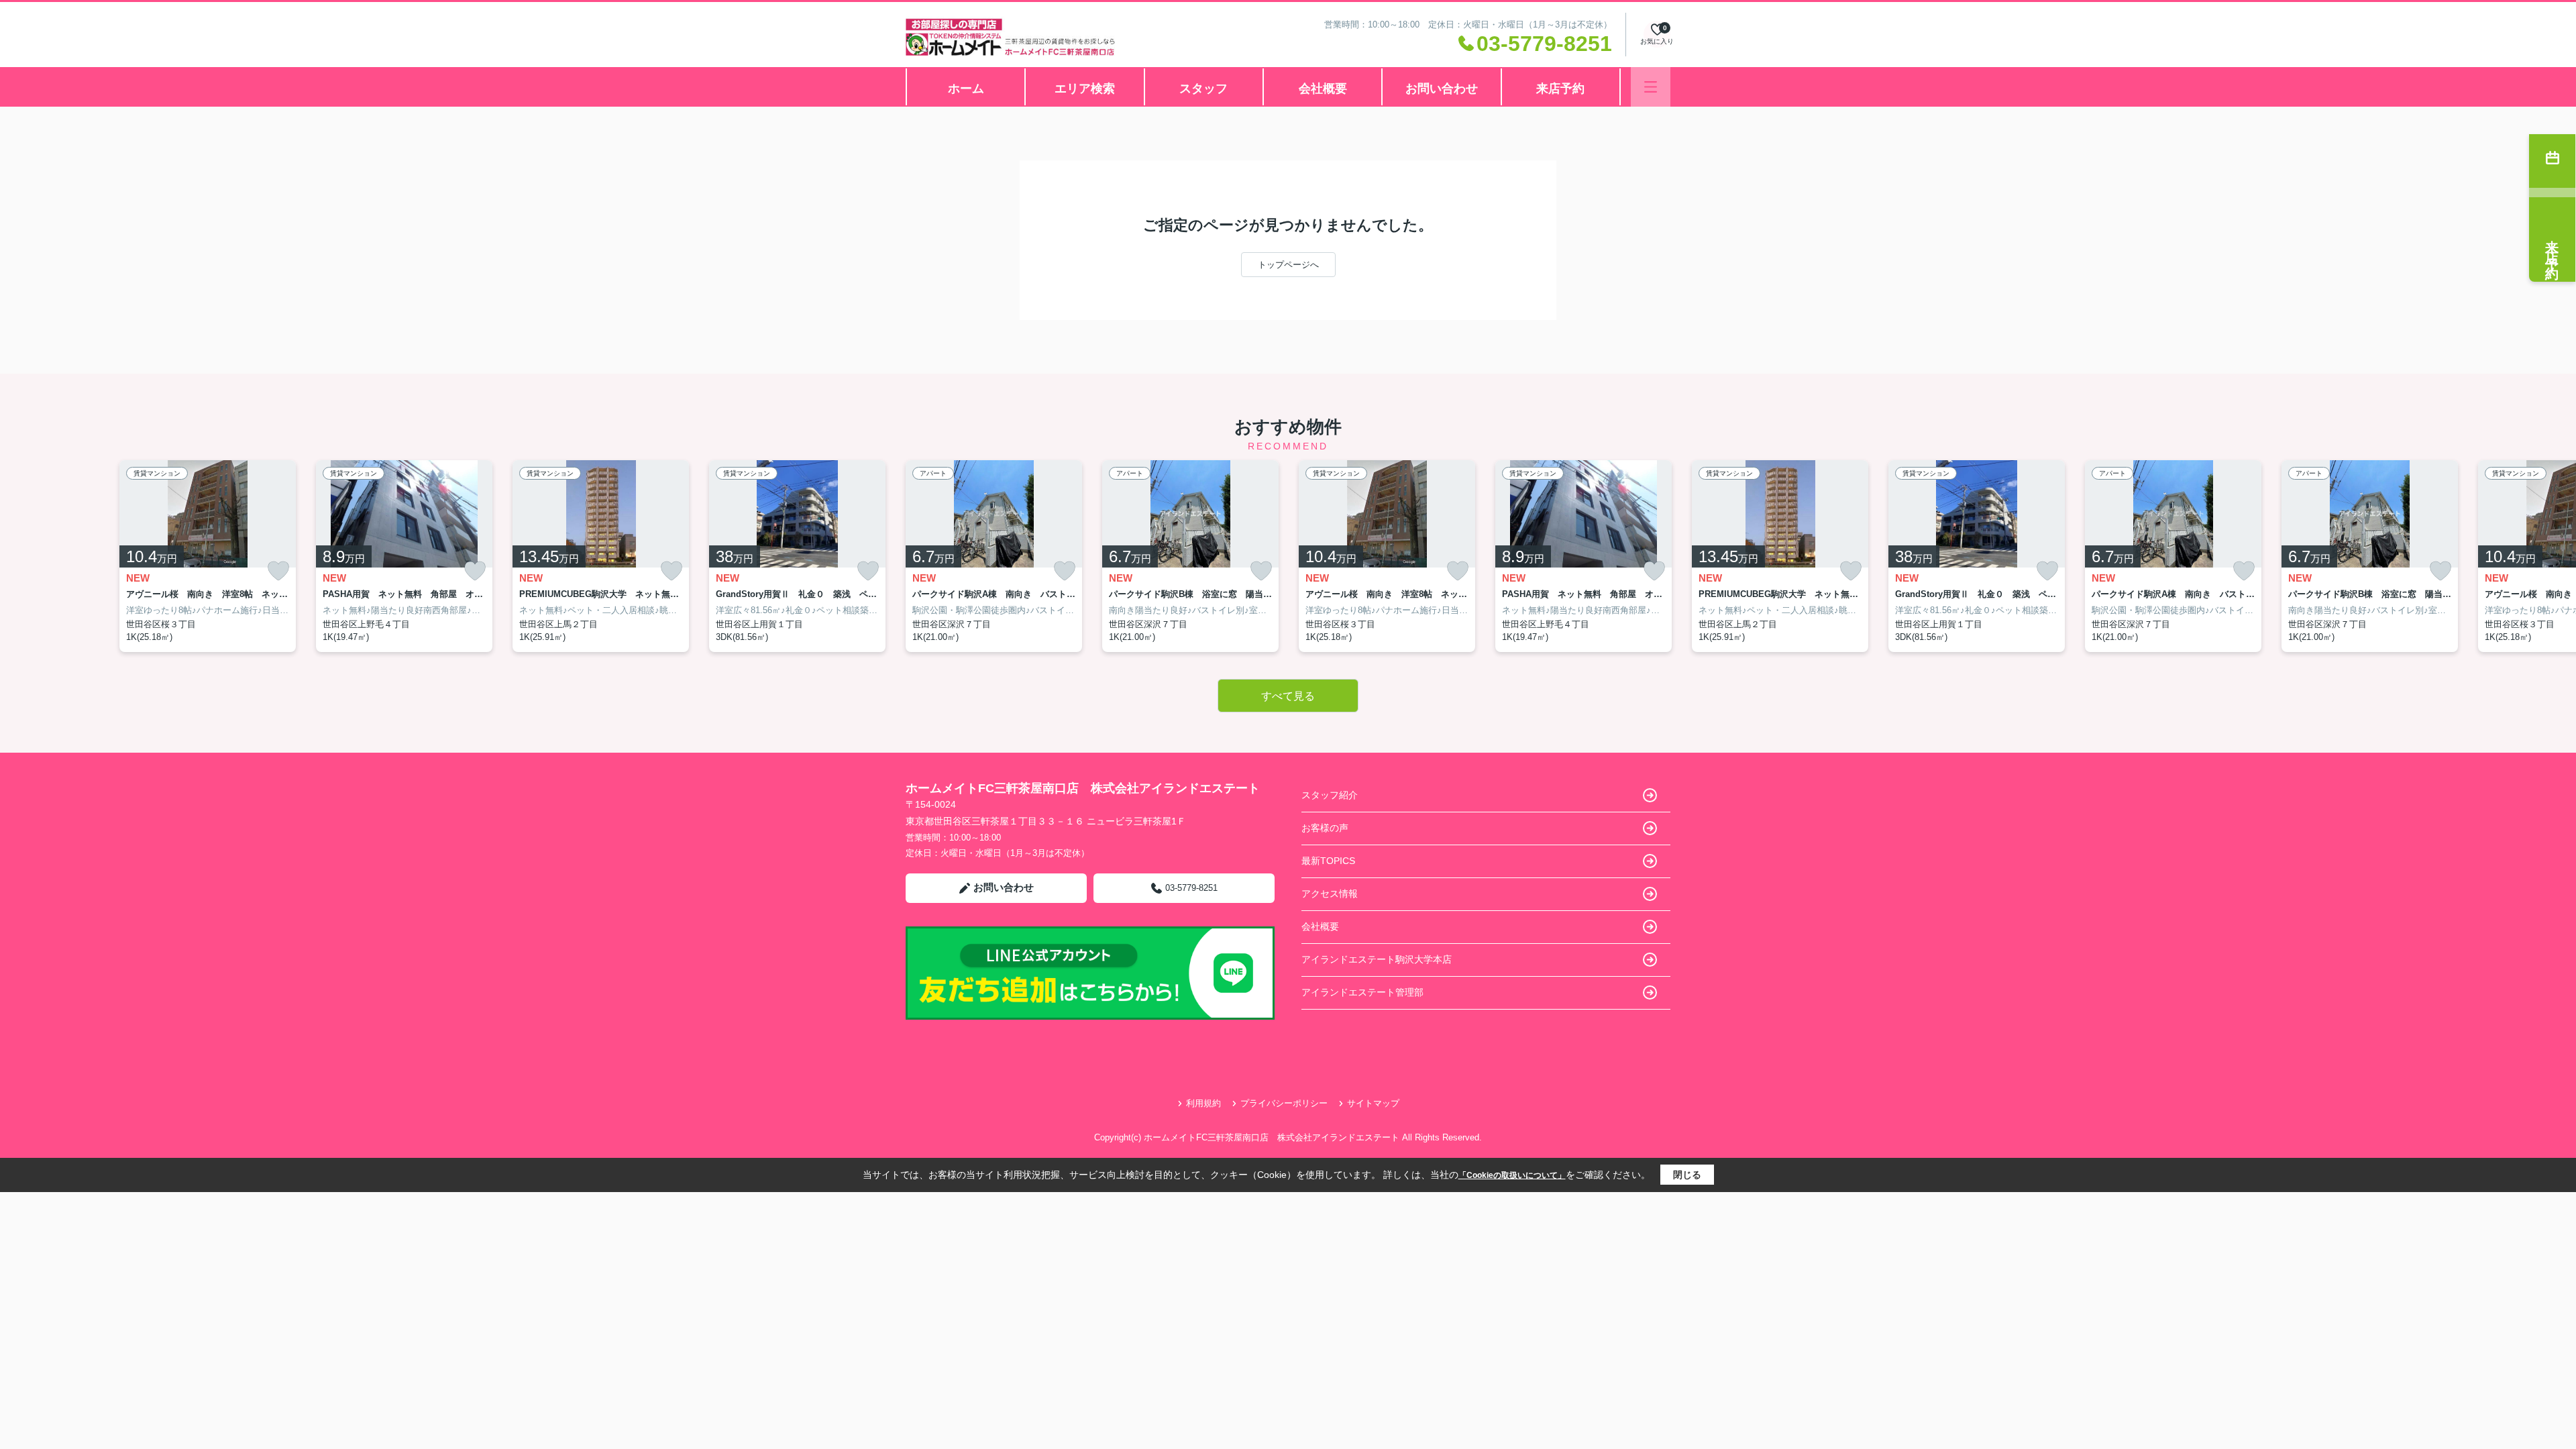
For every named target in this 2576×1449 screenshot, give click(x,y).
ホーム (966, 89)
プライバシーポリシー (1284, 1103)
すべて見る (1288, 696)
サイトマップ (1373, 1103)
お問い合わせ (1442, 89)
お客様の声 (1325, 828)
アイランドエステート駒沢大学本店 (1377, 959)
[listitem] (994, 556)
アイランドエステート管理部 (1362, 992)
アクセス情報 (1330, 894)
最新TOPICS (1328, 861)
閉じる (1687, 1175)
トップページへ (1288, 265)
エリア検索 (1085, 89)
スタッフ (1203, 89)
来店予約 (1560, 89)
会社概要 (1323, 89)
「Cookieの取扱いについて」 (1512, 1175)
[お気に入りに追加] (278, 571)
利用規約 (1203, 1103)
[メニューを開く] (1651, 87)
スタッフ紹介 (1330, 795)
